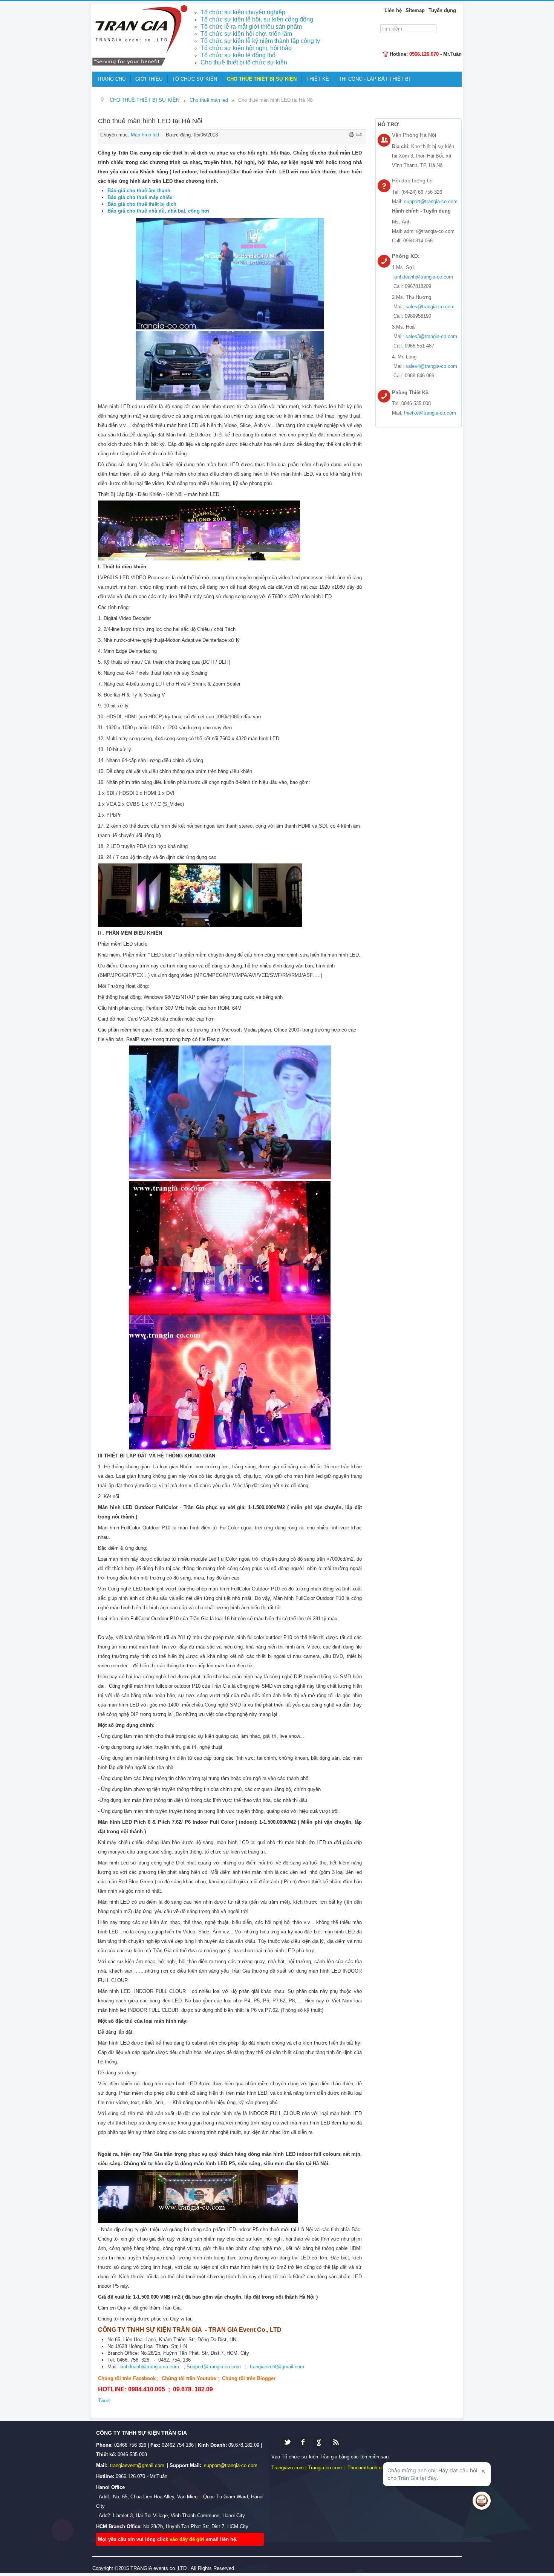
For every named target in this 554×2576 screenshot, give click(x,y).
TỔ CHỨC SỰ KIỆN (195, 79)
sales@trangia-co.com (430, 307)
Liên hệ (393, 10)
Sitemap (415, 10)
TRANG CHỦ (111, 79)
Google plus (319, 2442)
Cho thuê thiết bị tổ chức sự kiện (244, 62)
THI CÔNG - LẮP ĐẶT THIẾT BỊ (374, 79)
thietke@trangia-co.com (430, 413)
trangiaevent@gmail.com (277, 2367)
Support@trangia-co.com (214, 2367)
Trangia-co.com (325, 2468)
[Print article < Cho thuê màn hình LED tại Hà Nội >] (352, 134)
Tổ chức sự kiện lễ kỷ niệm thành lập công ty (260, 41)
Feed (336, 2442)
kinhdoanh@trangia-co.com (149, 2367)
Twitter (287, 2442)
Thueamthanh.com (368, 2468)
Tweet (104, 2401)
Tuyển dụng (442, 10)
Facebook (303, 2442)
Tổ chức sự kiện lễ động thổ (238, 55)
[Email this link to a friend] (359, 134)
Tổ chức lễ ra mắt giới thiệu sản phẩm (251, 27)
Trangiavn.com (288, 2468)
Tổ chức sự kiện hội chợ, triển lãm (246, 34)
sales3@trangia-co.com (431, 336)
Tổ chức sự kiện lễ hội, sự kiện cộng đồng (257, 19)
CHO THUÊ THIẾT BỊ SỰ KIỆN (262, 79)
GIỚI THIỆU (149, 79)
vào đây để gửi (188, 2539)
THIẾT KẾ (318, 79)
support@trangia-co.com (431, 201)
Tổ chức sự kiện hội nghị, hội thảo (246, 48)
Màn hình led (145, 135)
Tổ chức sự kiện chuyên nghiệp (243, 12)
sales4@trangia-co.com (431, 366)
